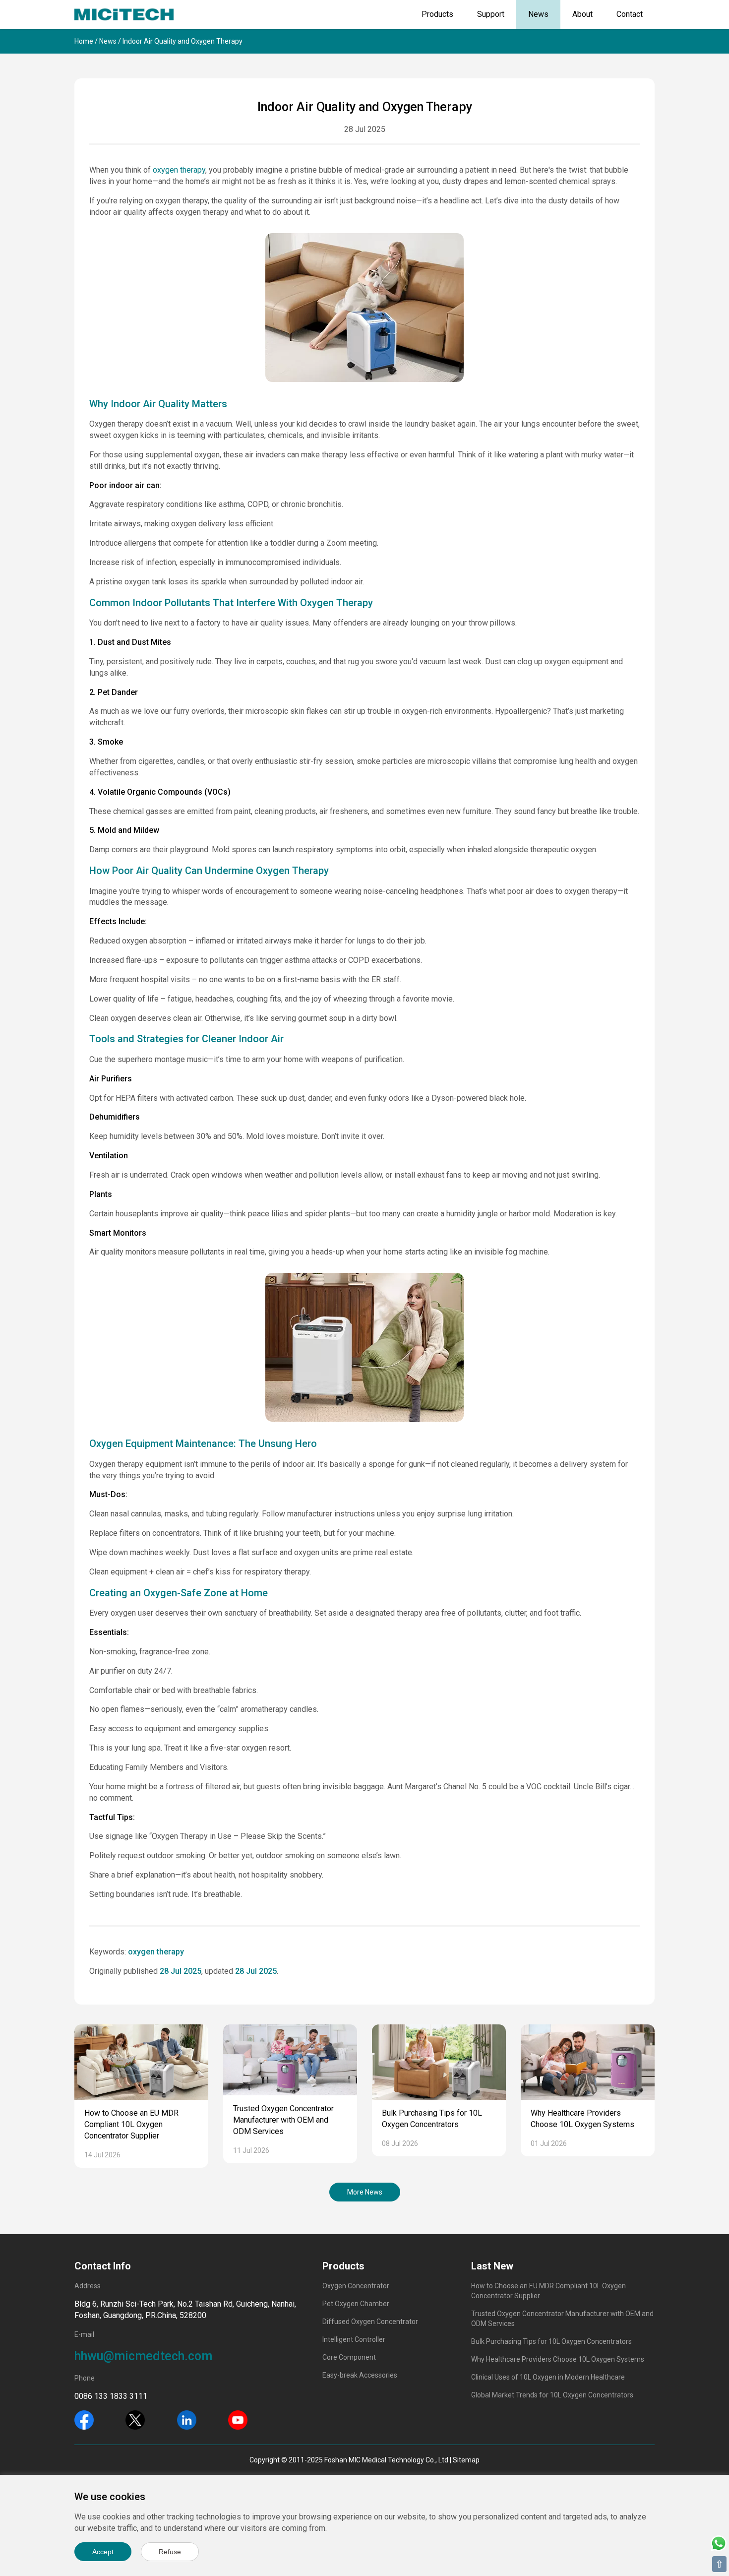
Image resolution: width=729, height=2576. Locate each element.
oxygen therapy (179, 170)
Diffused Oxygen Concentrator (370, 2322)
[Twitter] (135, 2419)
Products (437, 14)
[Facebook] (84, 2419)
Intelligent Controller (354, 2339)
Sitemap (466, 2460)
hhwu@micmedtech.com (143, 2356)
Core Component (349, 2357)
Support (491, 14)
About (582, 14)
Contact (630, 14)
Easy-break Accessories (360, 2375)
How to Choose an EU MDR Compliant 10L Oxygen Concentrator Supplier (131, 2124)
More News (365, 2192)
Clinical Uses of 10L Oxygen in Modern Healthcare (548, 2377)
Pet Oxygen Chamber (356, 2304)
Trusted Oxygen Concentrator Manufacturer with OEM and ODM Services (283, 2120)
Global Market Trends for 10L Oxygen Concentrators (552, 2395)
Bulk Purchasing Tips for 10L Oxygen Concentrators (551, 2341)
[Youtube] (238, 2419)
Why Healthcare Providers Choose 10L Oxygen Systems (558, 2359)
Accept (103, 2552)
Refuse (170, 2552)
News (538, 14)
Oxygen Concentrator (356, 2286)
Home (84, 41)
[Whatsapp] (719, 2543)
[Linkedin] (187, 2419)
